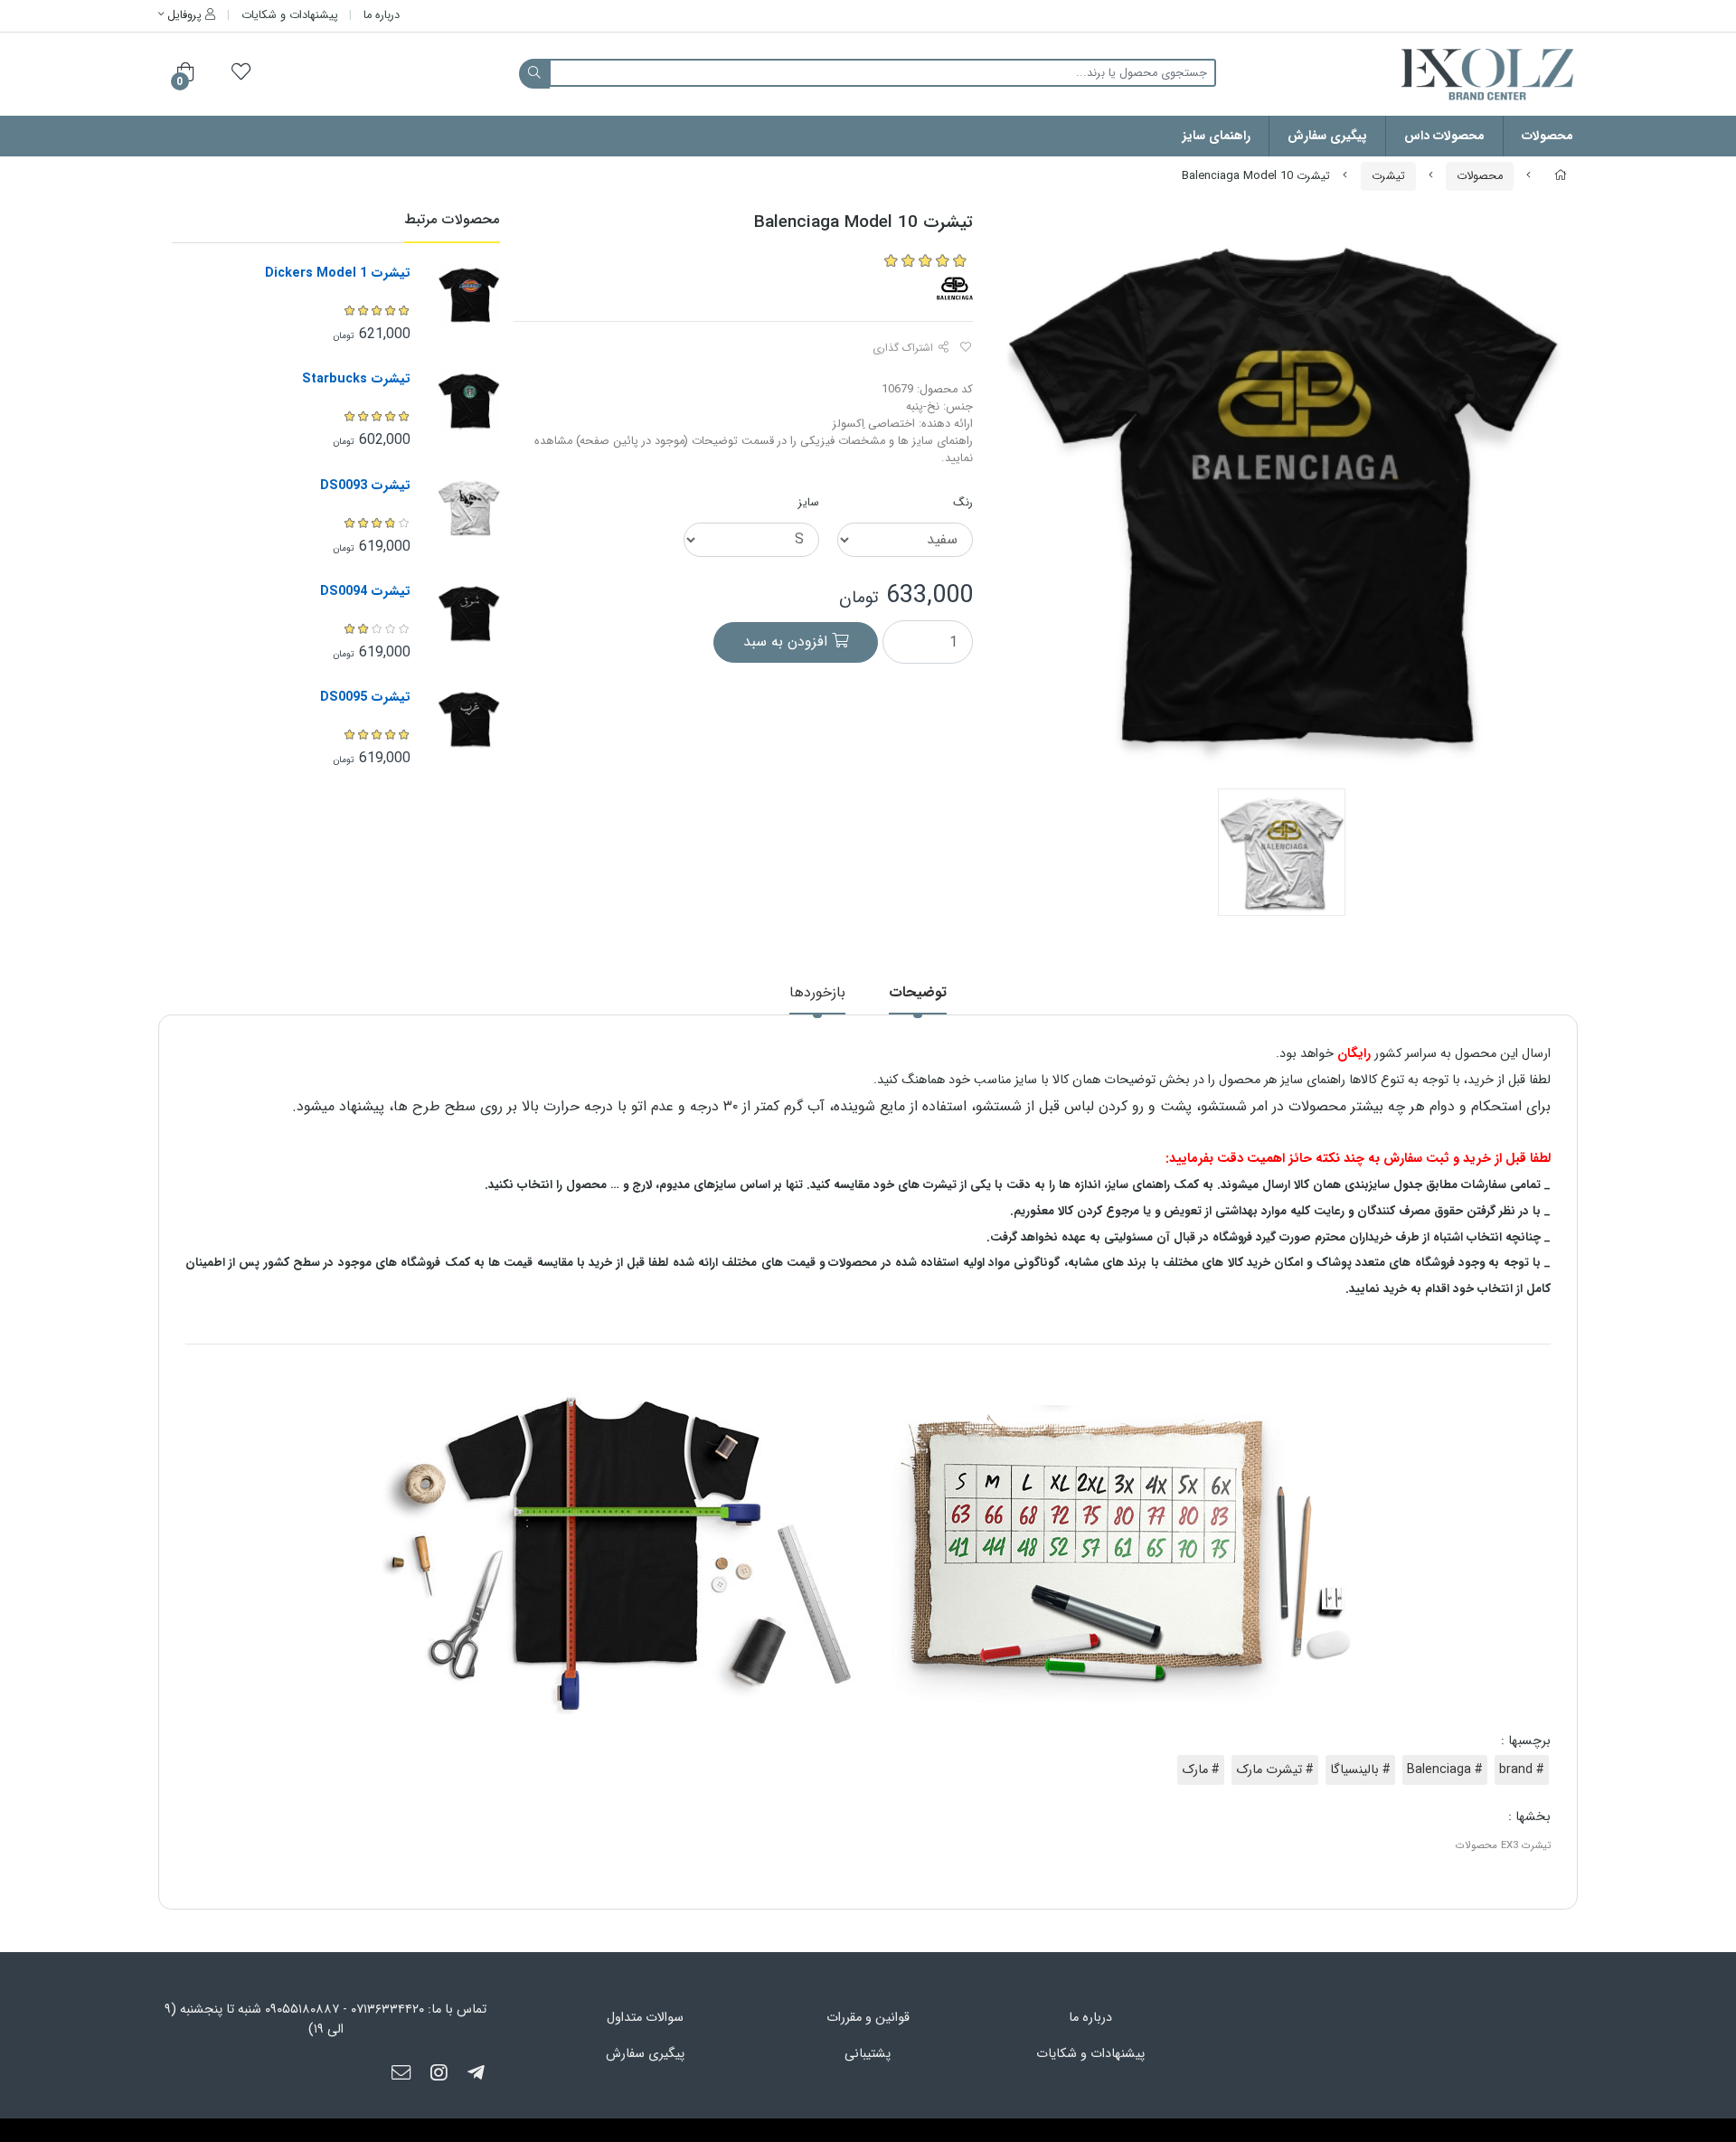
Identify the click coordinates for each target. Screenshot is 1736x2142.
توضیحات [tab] (918, 992)
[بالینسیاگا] (955, 288)
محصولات (1547, 136)
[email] (401, 2074)
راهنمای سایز (1217, 136)
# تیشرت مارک (1275, 1770)
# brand (1522, 1770)
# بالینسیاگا (1360, 1770)
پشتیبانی (868, 2054)
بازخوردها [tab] (817, 992)
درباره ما (382, 15)
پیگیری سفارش (1327, 136)
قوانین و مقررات (868, 2018)
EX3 (1510, 1845)
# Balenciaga (1445, 1770)
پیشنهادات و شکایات (290, 15)
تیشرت (1388, 176)
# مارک (1201, 1770)
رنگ (963, 503)
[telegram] (476, 2074)
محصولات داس (1444, 136)
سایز (809, 503)
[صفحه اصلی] (1561, 176)
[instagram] (439, 2074)
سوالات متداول (645, 2018)
